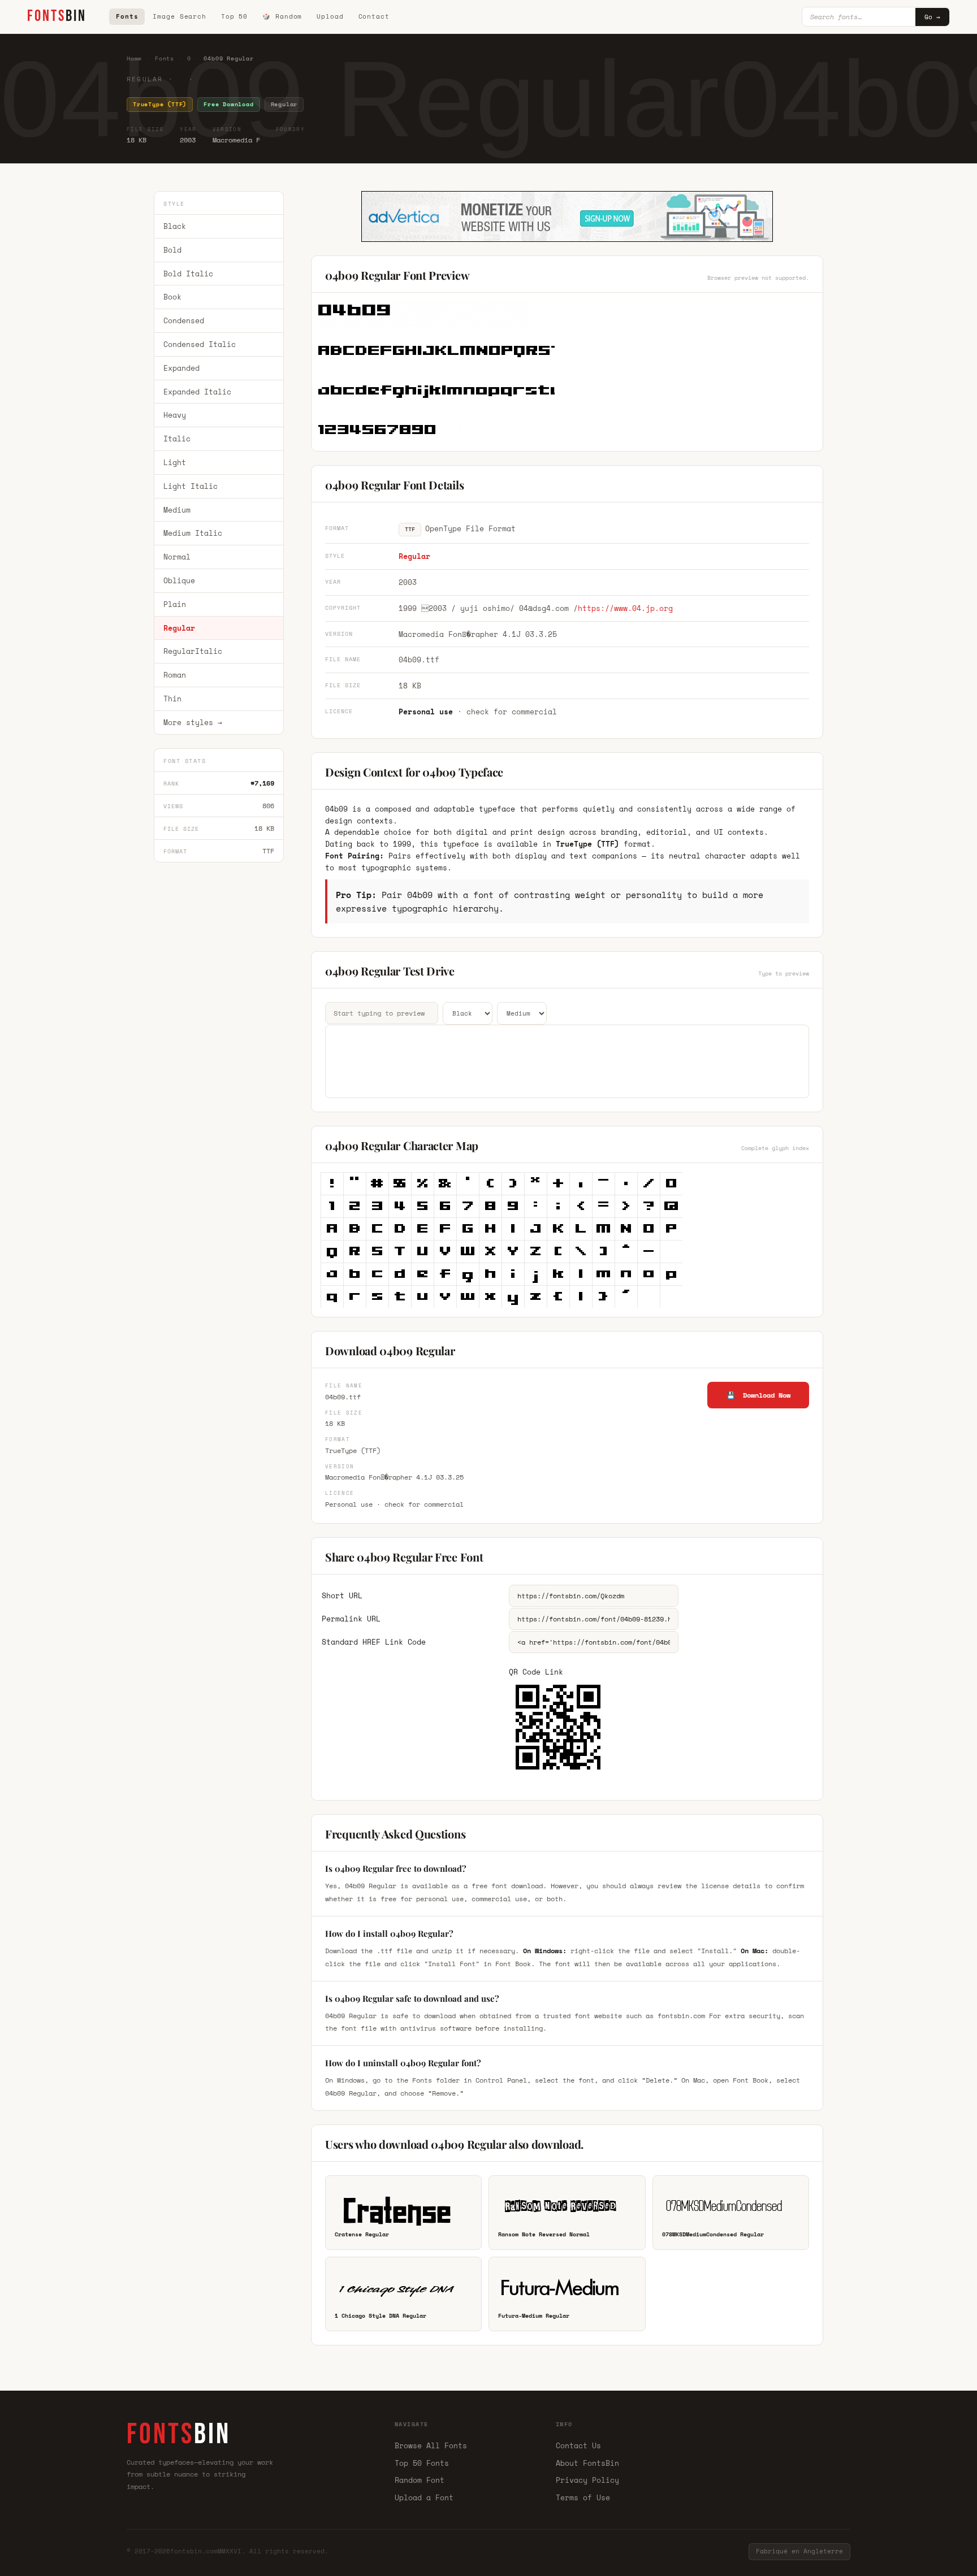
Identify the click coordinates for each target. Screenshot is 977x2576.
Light (175, 462)
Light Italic (191, 486)
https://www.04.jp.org (625, 608)
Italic (177, 439)
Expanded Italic (197, 392)
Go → (932, 17)
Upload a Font (424, 2497)
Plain (175, 604)
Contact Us (578, 2445)
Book (172, 297)
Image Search (180, 16)
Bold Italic (188, 274)
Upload (330, 16)
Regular (179, 628)
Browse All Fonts (431, 2445)
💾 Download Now (758, 1395)
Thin (172, 699)
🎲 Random (282, 16)
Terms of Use (583, 2497)
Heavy (175, 415)
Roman (175, 675)
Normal (177, 557)
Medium (177, 510)
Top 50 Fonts (422, 2463)
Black (175, 226)
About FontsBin (587, 2463)
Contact (374, 16)
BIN (57, 16)
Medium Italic (193, 534)
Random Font (420, 2480)
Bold (172, 250)
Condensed (184, 320)
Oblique (179, 580)
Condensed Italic (200, 344)
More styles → (193, 722)
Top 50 (234, 16)
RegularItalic (193, 652)
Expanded (181, 368)
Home (134, 58)
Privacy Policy (587, 2480)
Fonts (127, 16)
